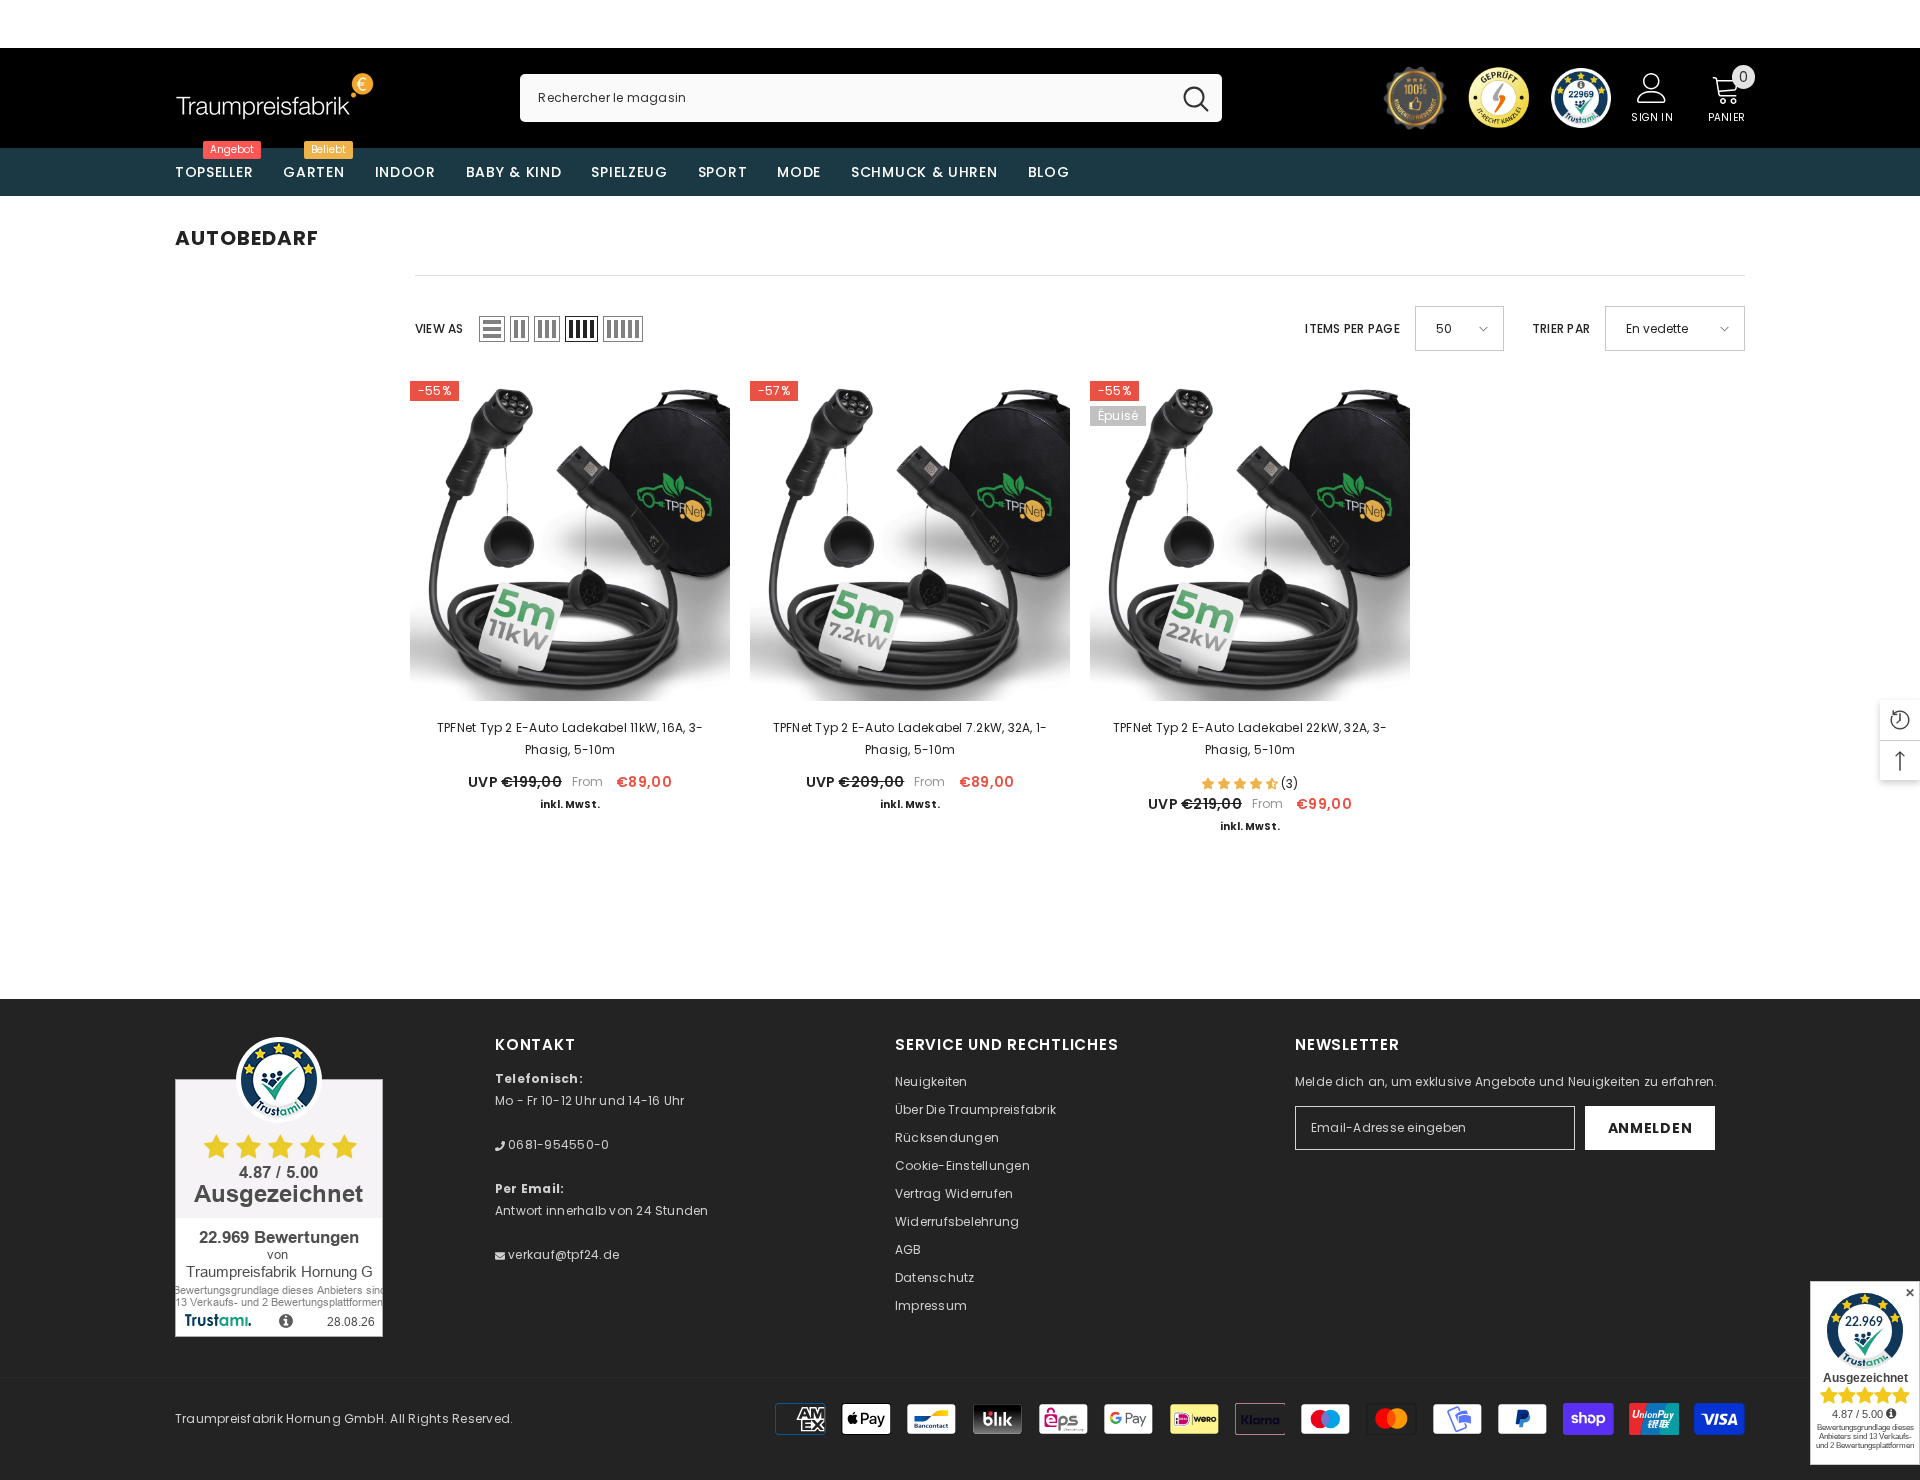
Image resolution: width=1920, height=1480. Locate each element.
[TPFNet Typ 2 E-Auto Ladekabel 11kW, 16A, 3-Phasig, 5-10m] (570, 541)
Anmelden (1650, 1128)
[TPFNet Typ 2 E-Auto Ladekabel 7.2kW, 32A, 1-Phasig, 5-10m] (910, 541)
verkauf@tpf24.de (562, 1254)
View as (439, 328)
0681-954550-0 (557, 1144)
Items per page (1352, 328)
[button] (492, 329)
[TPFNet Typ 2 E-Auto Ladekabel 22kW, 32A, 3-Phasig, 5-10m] (1250, 541)
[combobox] (844, 98)
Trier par (1561, 328)
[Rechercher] (870, 98)
